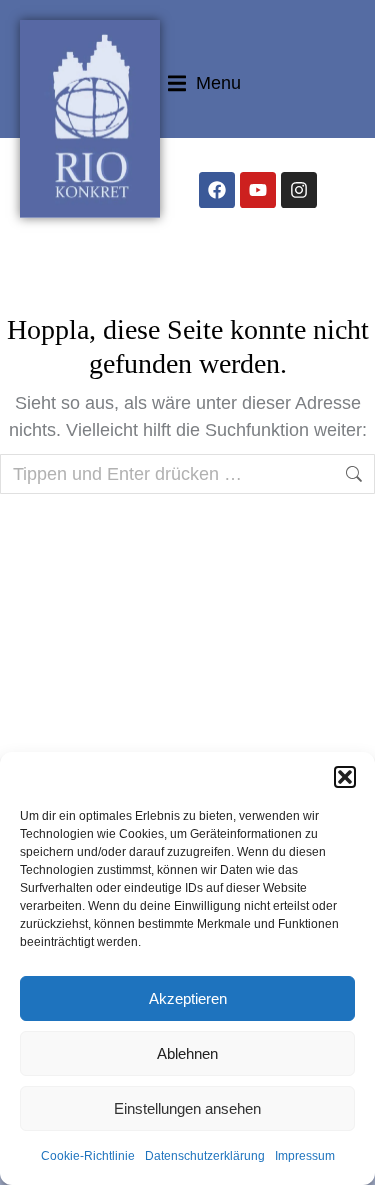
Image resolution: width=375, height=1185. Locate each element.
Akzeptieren (188, 998)
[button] (345, 777)
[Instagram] (299, 190)
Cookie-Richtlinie (88, 1156)
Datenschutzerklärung (205, 1156)
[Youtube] (258, 190)
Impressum (305, 1156)
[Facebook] (217, 190)
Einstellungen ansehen (187, 1108)
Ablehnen (187, 1053)
